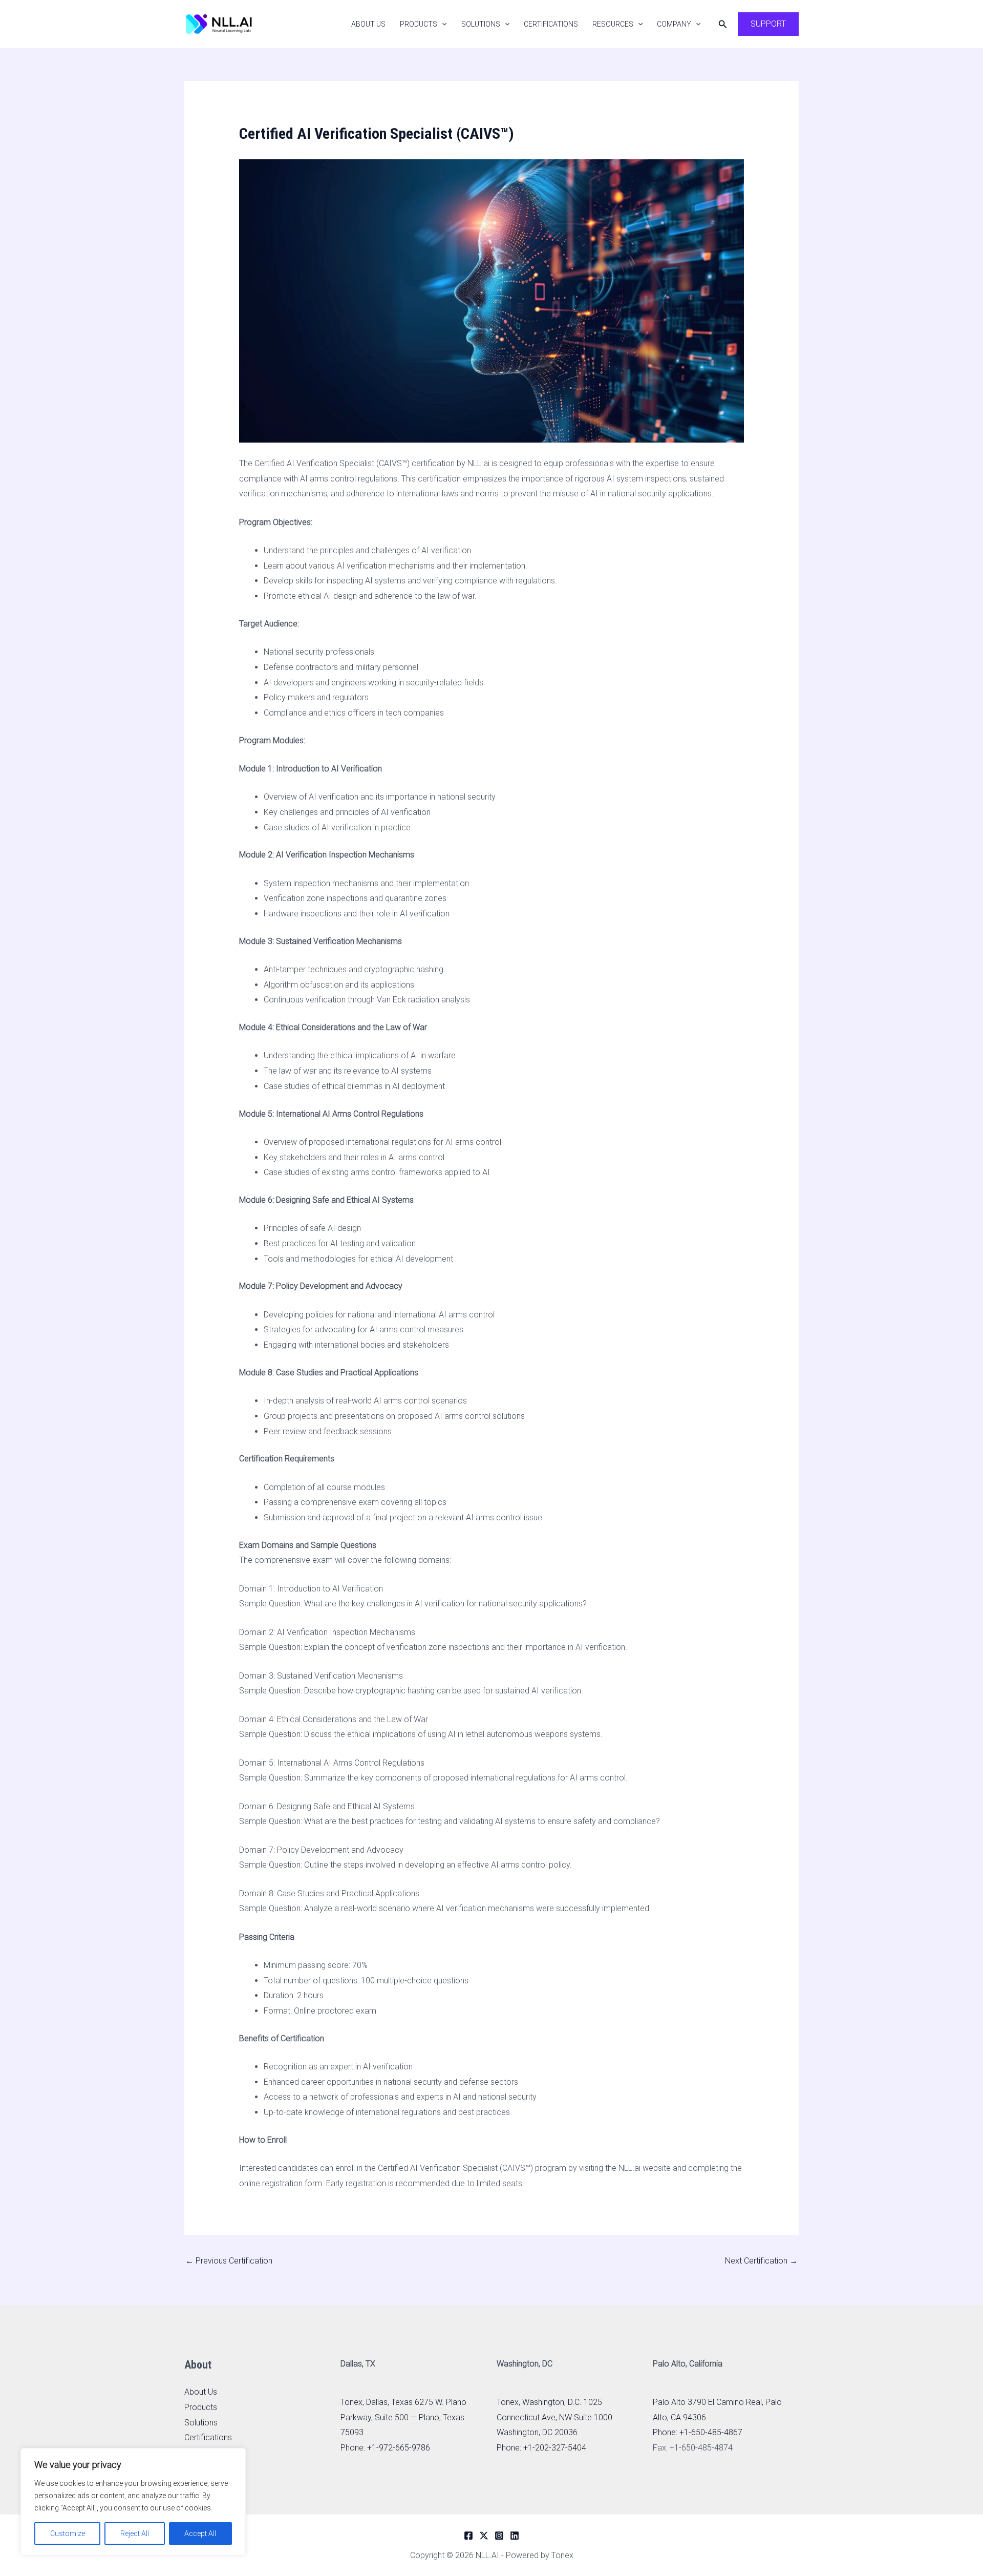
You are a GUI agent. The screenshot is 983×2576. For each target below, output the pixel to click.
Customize (68, 2533)
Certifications (551, 24)
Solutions (481, 24)
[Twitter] (484, 2536)
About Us (368, 24)
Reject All (135, 2533)
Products (419, 24)
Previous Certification (229, 2261)
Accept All (200, 2533)
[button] (442, 24)
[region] (133, 2502)
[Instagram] (499, 2536)
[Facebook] (468, 2536)
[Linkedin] (515, 2536)
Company (674, 24)
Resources (613, 24)
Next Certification (761, 2261)
